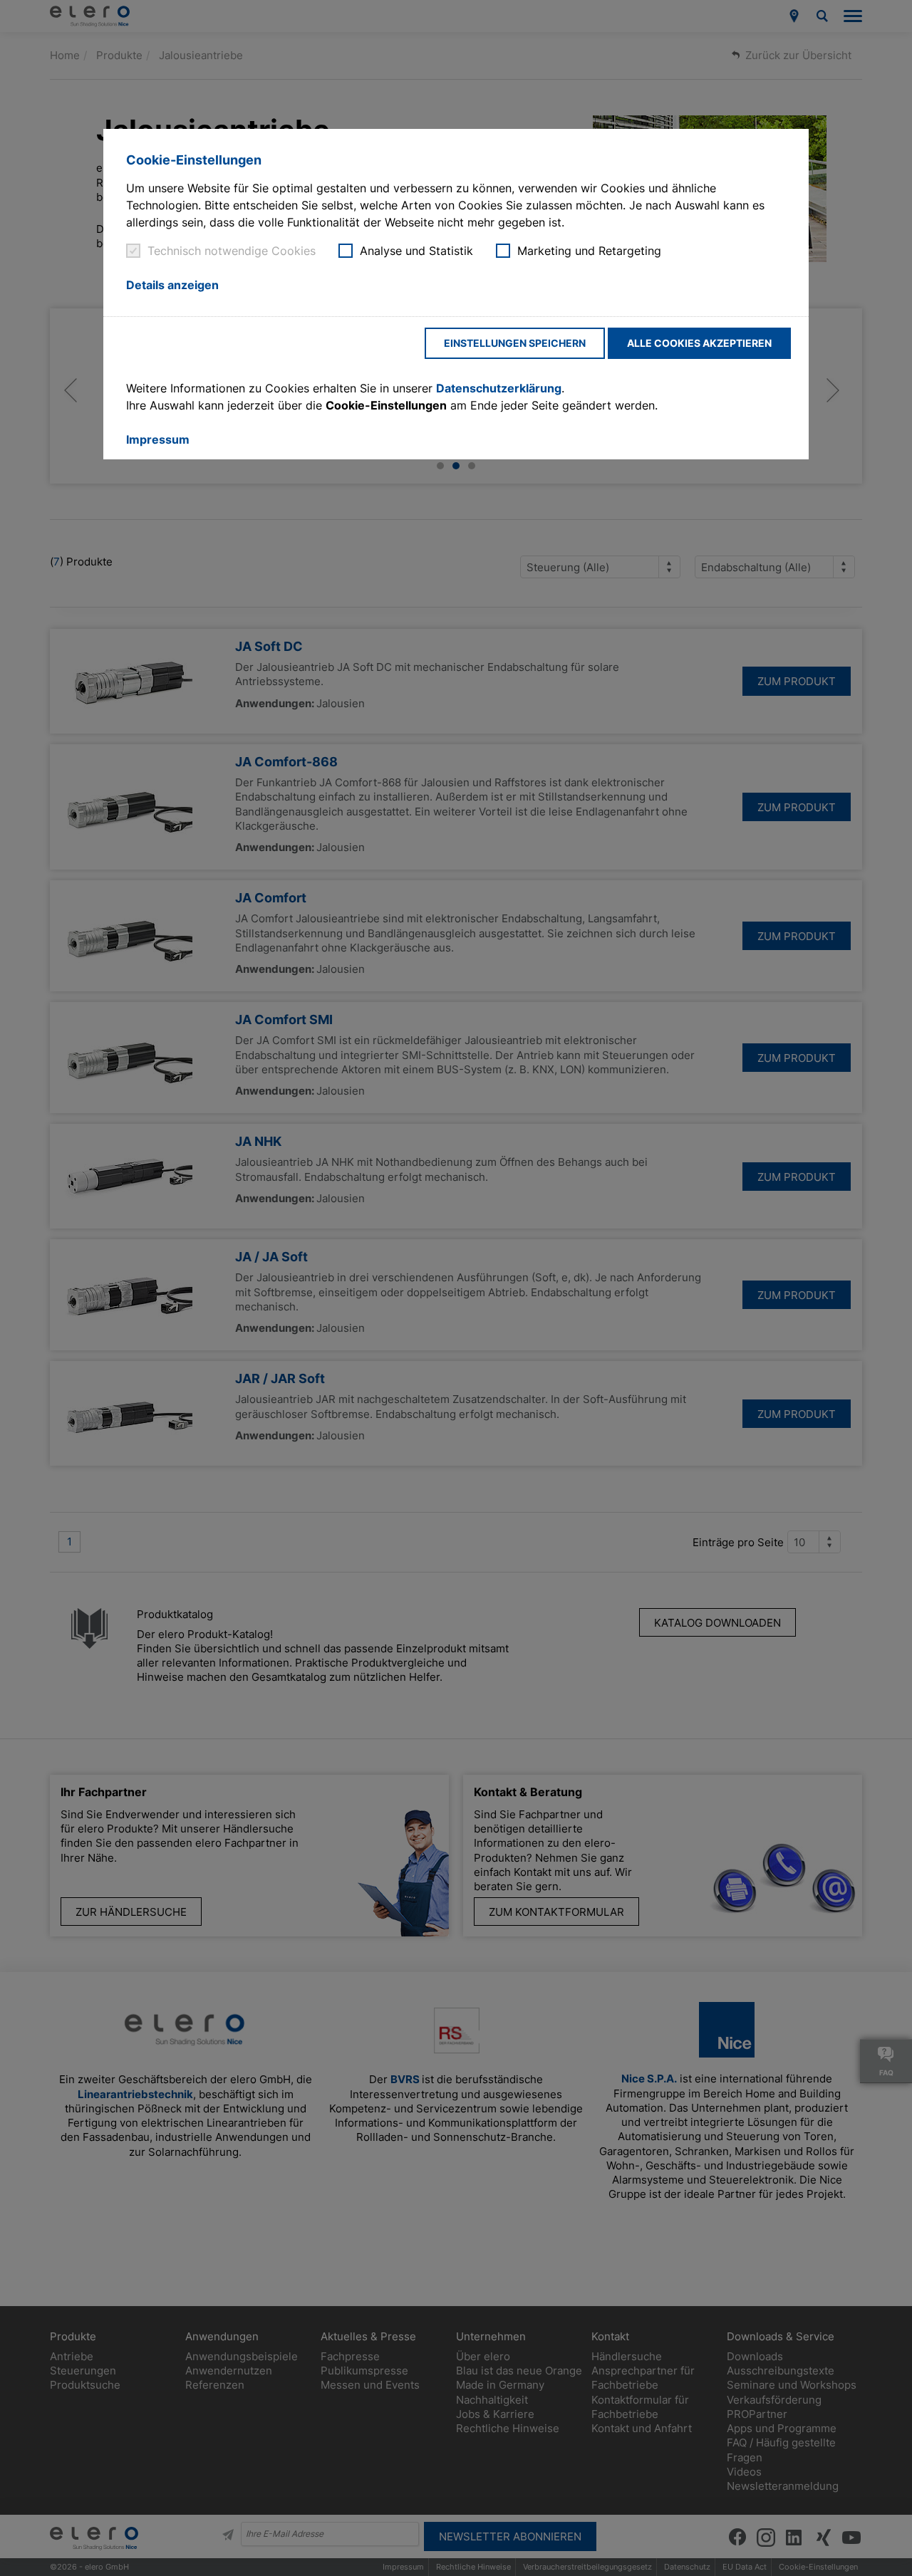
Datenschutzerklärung (499, 388)
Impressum (158, 439)
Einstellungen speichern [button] (515, 343)
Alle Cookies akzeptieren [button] (699, 343)
